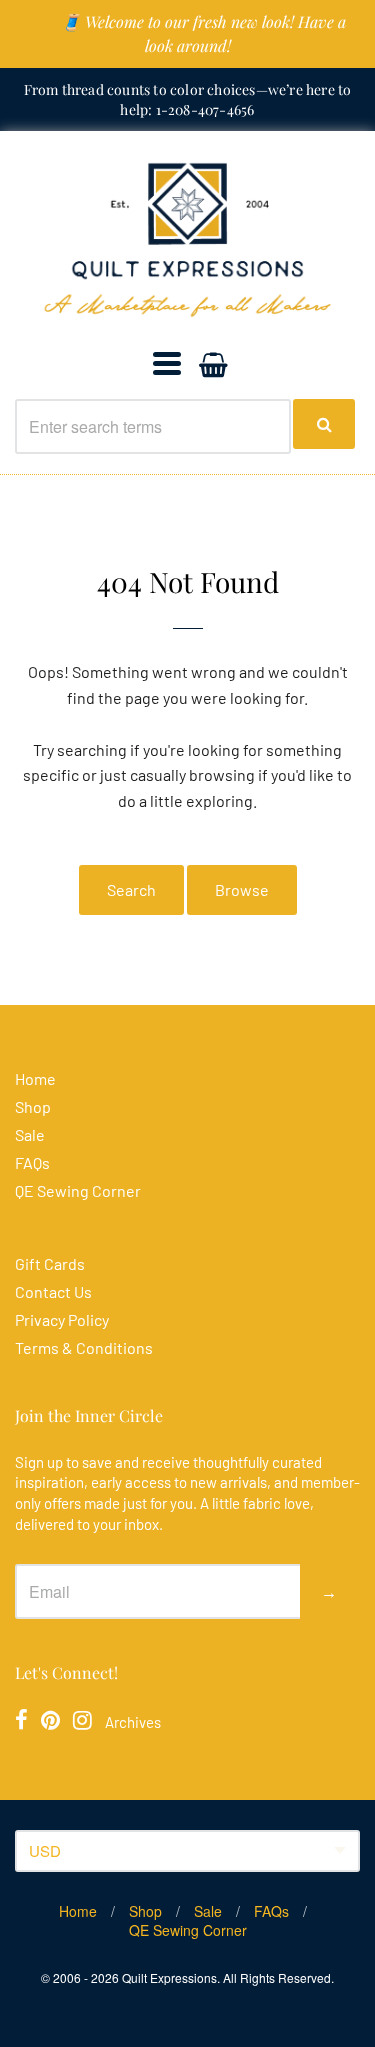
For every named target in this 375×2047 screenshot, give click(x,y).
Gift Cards (50, 1263)
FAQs (32, 1162)
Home (35, 1078)
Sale (30, 1134)
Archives (133, 1722)
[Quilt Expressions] (187, 240)
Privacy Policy (62, 1319)
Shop (33, 1106)
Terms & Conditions (84, 1347)
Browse (242, 889)
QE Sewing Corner (78, 1190)
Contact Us (53, 1291)
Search (131, 889)
